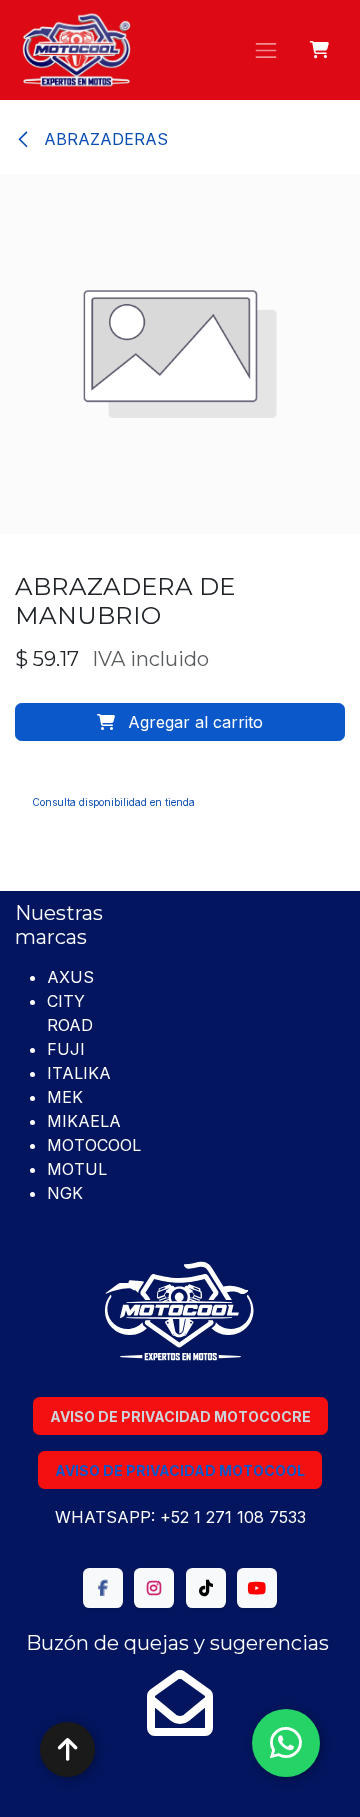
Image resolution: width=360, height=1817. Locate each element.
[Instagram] (154, 1588)
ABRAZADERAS (103, 139)
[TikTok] (206, 1588)
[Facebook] (103, 1588)
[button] (180, 722)
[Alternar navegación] (266, 50)
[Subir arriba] (67, 1749)
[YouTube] (257, 1588)
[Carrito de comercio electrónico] (320, 50)
